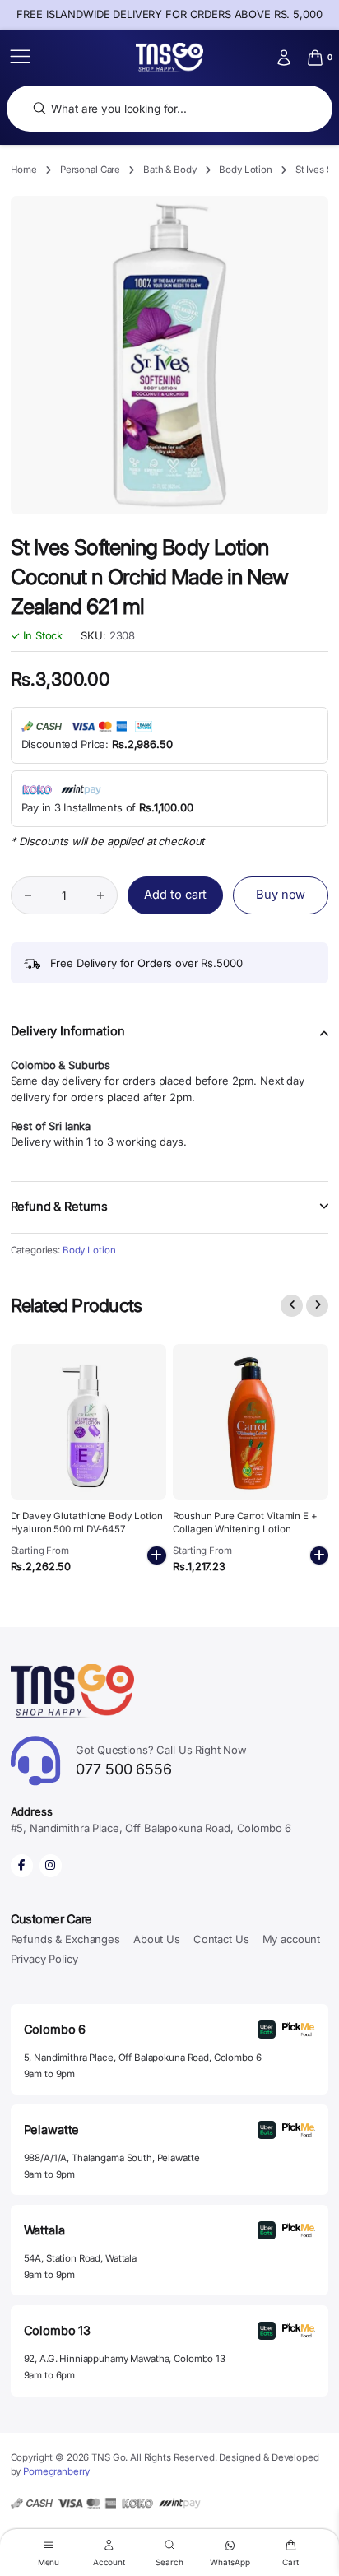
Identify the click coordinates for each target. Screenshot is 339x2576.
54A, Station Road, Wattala (80, 2258)
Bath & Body (170, 170)
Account (109, 2562)
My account (292, 1939)
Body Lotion (246, 170)
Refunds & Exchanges (65, 1939)
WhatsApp (230, 2562)
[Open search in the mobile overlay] (169, 109)
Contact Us (221, 1939)
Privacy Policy (44, 1959)
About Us (157, 1939)
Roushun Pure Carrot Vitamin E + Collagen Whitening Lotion (245, 1523)
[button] (170, 1041)
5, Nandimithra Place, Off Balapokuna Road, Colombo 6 (143, 2058)
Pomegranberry (56, 2471)
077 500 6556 (161, 1761)
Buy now (281, 895)
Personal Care (90, 170)
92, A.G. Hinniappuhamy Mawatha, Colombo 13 (125, 2359)
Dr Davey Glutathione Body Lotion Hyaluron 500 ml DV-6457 (87, 1523)
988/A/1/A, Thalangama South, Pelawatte (112, 2158)
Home (24, 170)
